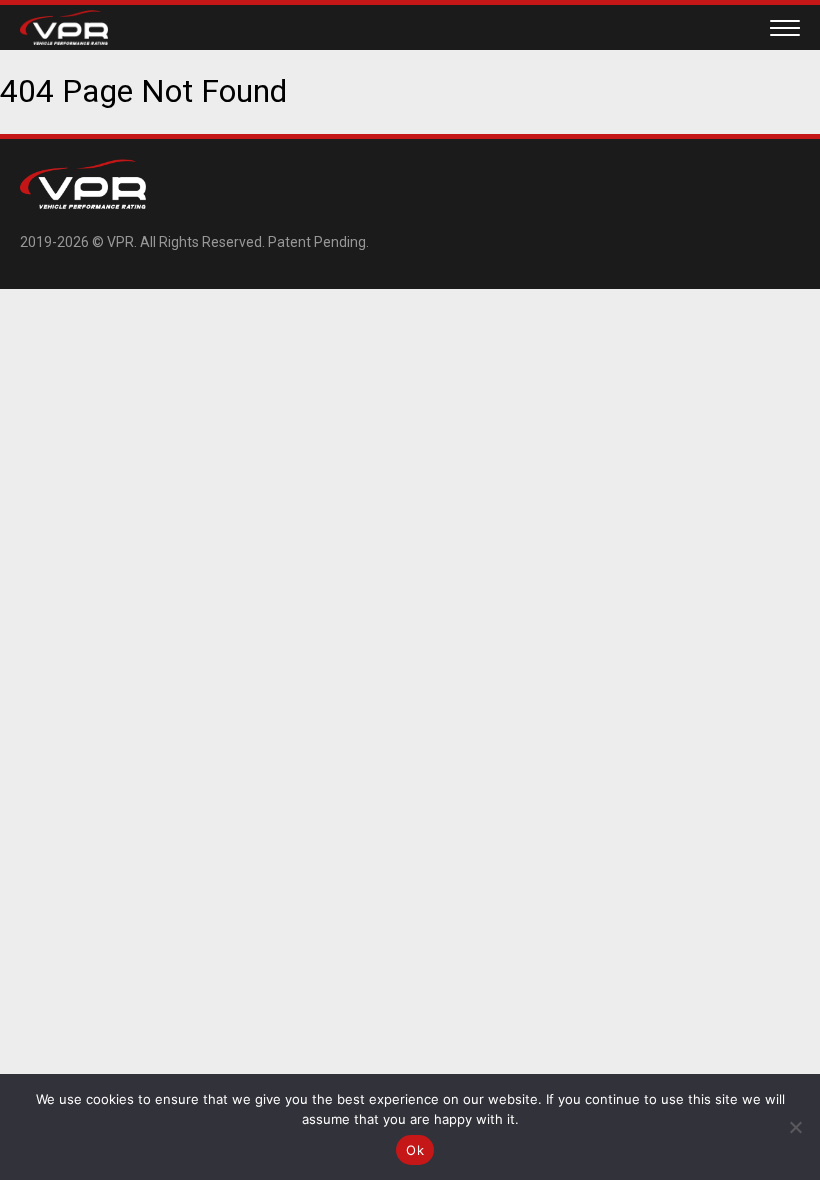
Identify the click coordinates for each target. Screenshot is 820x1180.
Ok (415, 1150)
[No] (795, 1127)
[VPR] (64, 39)
